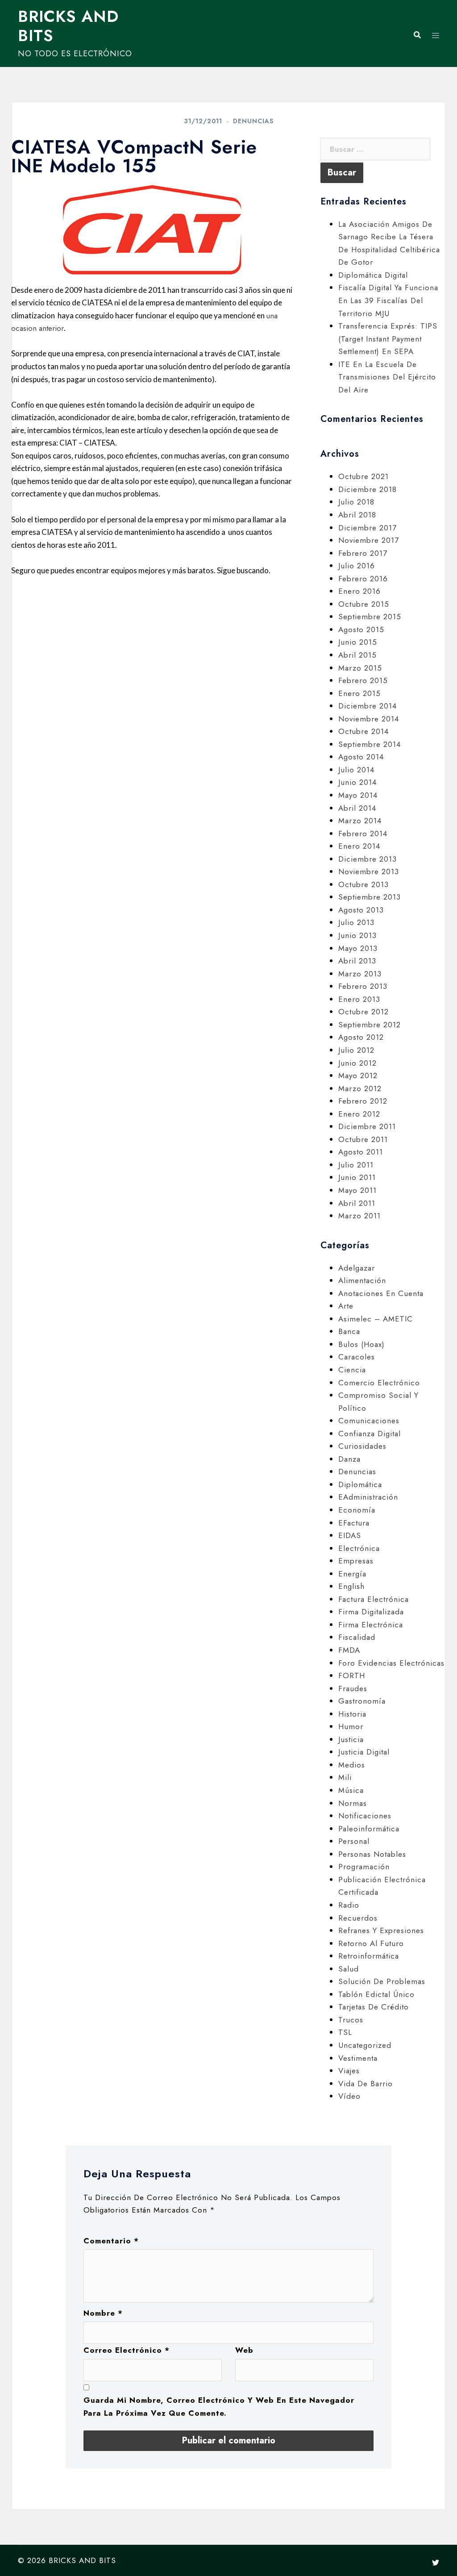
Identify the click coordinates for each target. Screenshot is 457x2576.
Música (351, 1790)
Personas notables (372, 1854)
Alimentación (362, 1280)
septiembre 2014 (370, 744)
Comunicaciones (369, 1421)
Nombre (103, 2313)
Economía (357, 1510)
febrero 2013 (363, 986)
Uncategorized (365, 2045)
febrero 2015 (363, 680)
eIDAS (350, 1535)
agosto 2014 (361, 757)
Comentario (111, 2241)
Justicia (351, 1739)
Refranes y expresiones (381, 1930)
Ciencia (352, 1370)
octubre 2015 (364, 604)
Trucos (351, 2020)
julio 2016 (357, 566)
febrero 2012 (363, 1101)
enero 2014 (359, 846)
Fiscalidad (357, 1637)
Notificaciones (365, 1816)
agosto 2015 (361, 629)
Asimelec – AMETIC (376, 1319)
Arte (346, 1306)
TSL (345, 2032)
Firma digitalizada (371, 1612)
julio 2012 (356, 1050)
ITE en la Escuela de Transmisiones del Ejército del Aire (387, 377)
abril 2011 (357, 1203)
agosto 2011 (361, 1152)
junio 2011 (357, 1177)
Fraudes (353, 1688)
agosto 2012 (361, 1037)
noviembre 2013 (369, 871)
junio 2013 (357, 935)
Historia (352, 1714)
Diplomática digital (373, 275)
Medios (352, 1765)
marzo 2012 (360, 1088)
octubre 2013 (364, 884)
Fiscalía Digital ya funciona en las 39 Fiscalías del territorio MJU (388, 300)
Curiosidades (362, 1446)
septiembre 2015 (370, 617)
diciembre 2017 (368, 528)
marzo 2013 (360, 974)
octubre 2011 (363, 1139)
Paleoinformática (369, 1829)
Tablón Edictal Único (376, 1994)
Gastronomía (362, 1701)
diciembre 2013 (368, 859)
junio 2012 (357, 1063)
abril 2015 (357, 655)
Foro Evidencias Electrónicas (391, 1663)
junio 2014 (357, 782)
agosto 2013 (361, 910)
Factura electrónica (374, 1599)
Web (244, 2350)
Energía (352, 1574)
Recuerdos (358, 1918)
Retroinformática (369, 1956)
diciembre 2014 (368, 706)
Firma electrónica (371, 1625)
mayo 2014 (358, 795)
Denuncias (253, 121)
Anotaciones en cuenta (381, 1293)
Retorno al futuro (371, 1943)
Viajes (349, 2071)
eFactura (354, 1523)
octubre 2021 (364, 476)
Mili (345, 1777)
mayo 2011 (357, 1190)
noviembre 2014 (369, 719)
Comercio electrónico (379, 1383)
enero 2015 (359, 693)
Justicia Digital (364, 1752)
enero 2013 (359, 999)
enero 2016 (359, 591)
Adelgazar (357, 1268)
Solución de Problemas (382, 1981)
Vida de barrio (366, 2084)
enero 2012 (359, 1114)
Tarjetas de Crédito (374, 2007)
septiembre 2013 (370, 897)
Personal (354, 1841)
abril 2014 (357, 808)
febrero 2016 (363, 579)
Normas (353, 1803)
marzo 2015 (360, 668)
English (351, 1586)
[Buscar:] (375, 149)
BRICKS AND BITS (68, 26)
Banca (349, 1331)
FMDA (349, 1650)
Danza (349, 1459)
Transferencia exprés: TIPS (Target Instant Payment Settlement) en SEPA (388, 339)
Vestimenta (358, 2058)
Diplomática (360, 1484)
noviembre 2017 (369, 540)
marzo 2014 (360, 821)
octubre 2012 (364, 1012)
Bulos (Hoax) (361, 1344)
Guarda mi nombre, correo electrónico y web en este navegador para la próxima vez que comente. (219, 2407)
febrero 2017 (363, 553)
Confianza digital (370, 1434)
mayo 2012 (358, 1075)
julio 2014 (356, 770)
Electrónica (359, 1548)
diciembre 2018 (368, 489)
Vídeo (349, 2096)
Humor (351, 1726)
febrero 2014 (363, 834)
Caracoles (357, 1357)
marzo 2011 (359, 1216)
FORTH (352, 1676)
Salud (349, 1969)
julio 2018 (356, 502)
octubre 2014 (364, 731)
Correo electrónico (127, 2350)
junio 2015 (358, 642)
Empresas (356, 1561)
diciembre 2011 (367, 1126)
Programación (364, 1867)
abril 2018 (357, 515)
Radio (349, 1905)
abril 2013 (357, 961)
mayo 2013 (358, 948)
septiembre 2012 (370, 1025)
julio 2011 (356, 1165)
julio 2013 (356, 922)
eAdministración (368, 1497)
